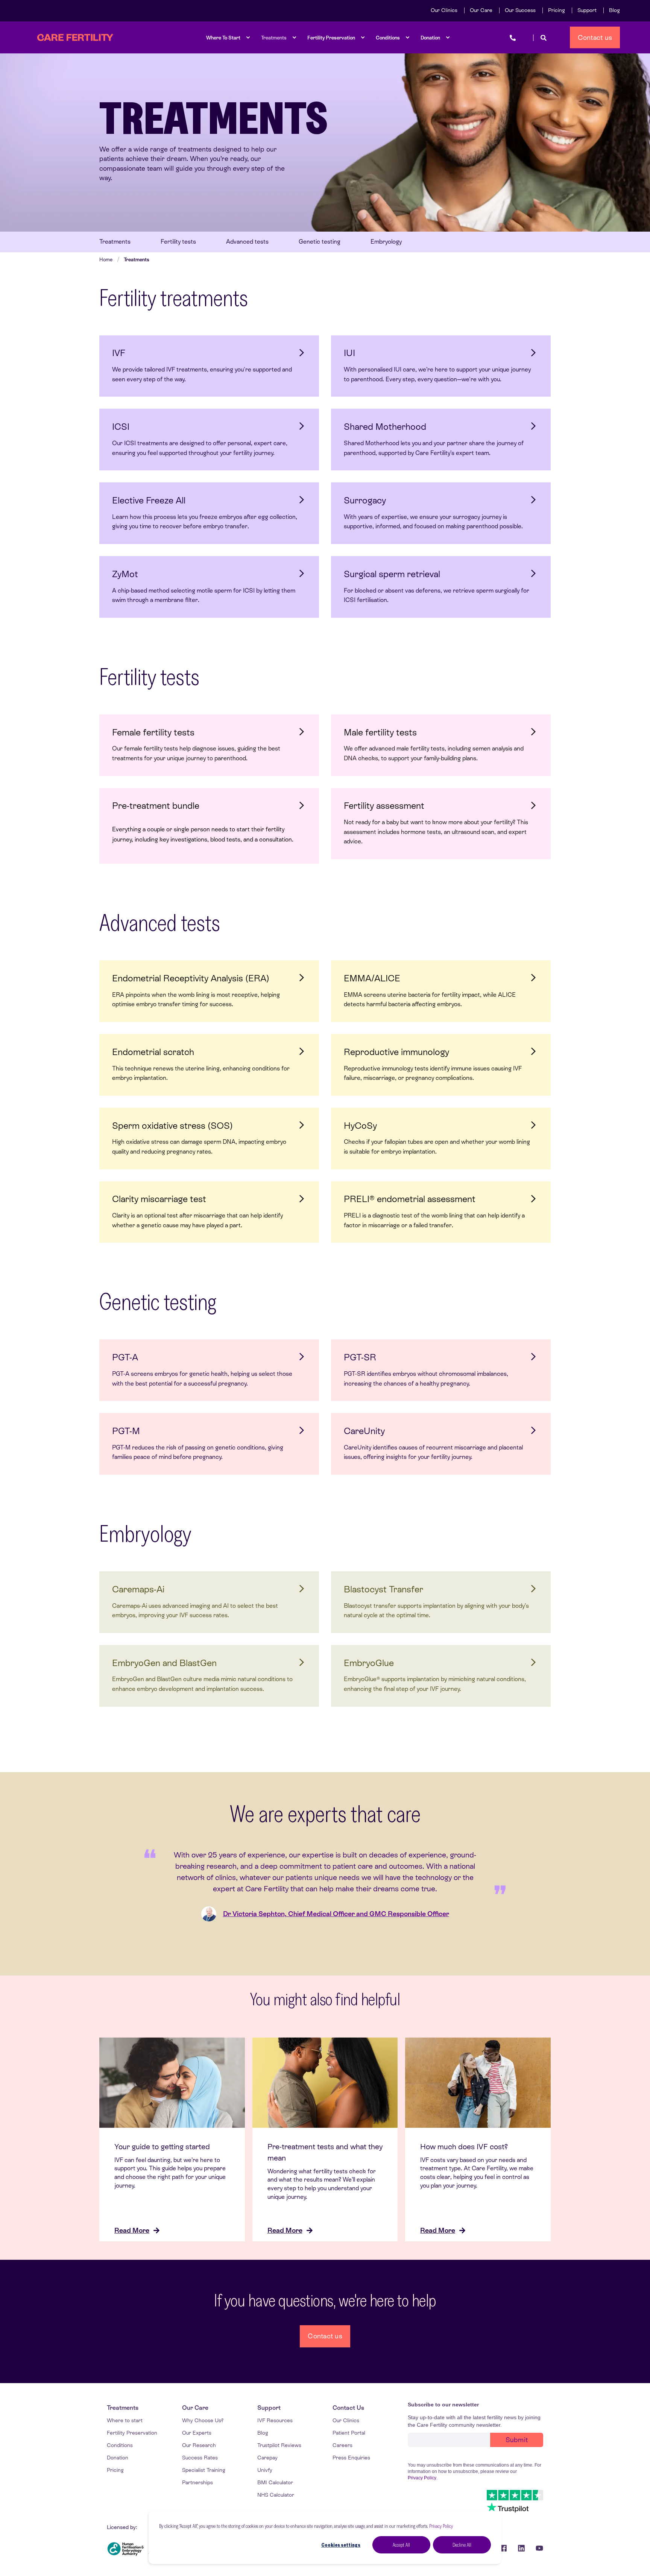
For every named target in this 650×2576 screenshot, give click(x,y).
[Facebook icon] (503, 2548)
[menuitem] (444, 10)
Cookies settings (341, 2545)
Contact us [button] (595, 37)
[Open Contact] (513, 37)
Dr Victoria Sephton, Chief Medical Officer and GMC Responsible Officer (336, 1914)
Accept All (401, 2545)
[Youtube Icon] (537, 2548)
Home (106, 260)
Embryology (386, 242)
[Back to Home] (75, 38)
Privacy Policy (441, 2526)
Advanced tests (247, 242)
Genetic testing (320, 242)
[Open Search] (544, 37)
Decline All (462, 2545)
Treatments (115, 242)
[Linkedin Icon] (521, 2548)
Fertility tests (178, 242)
